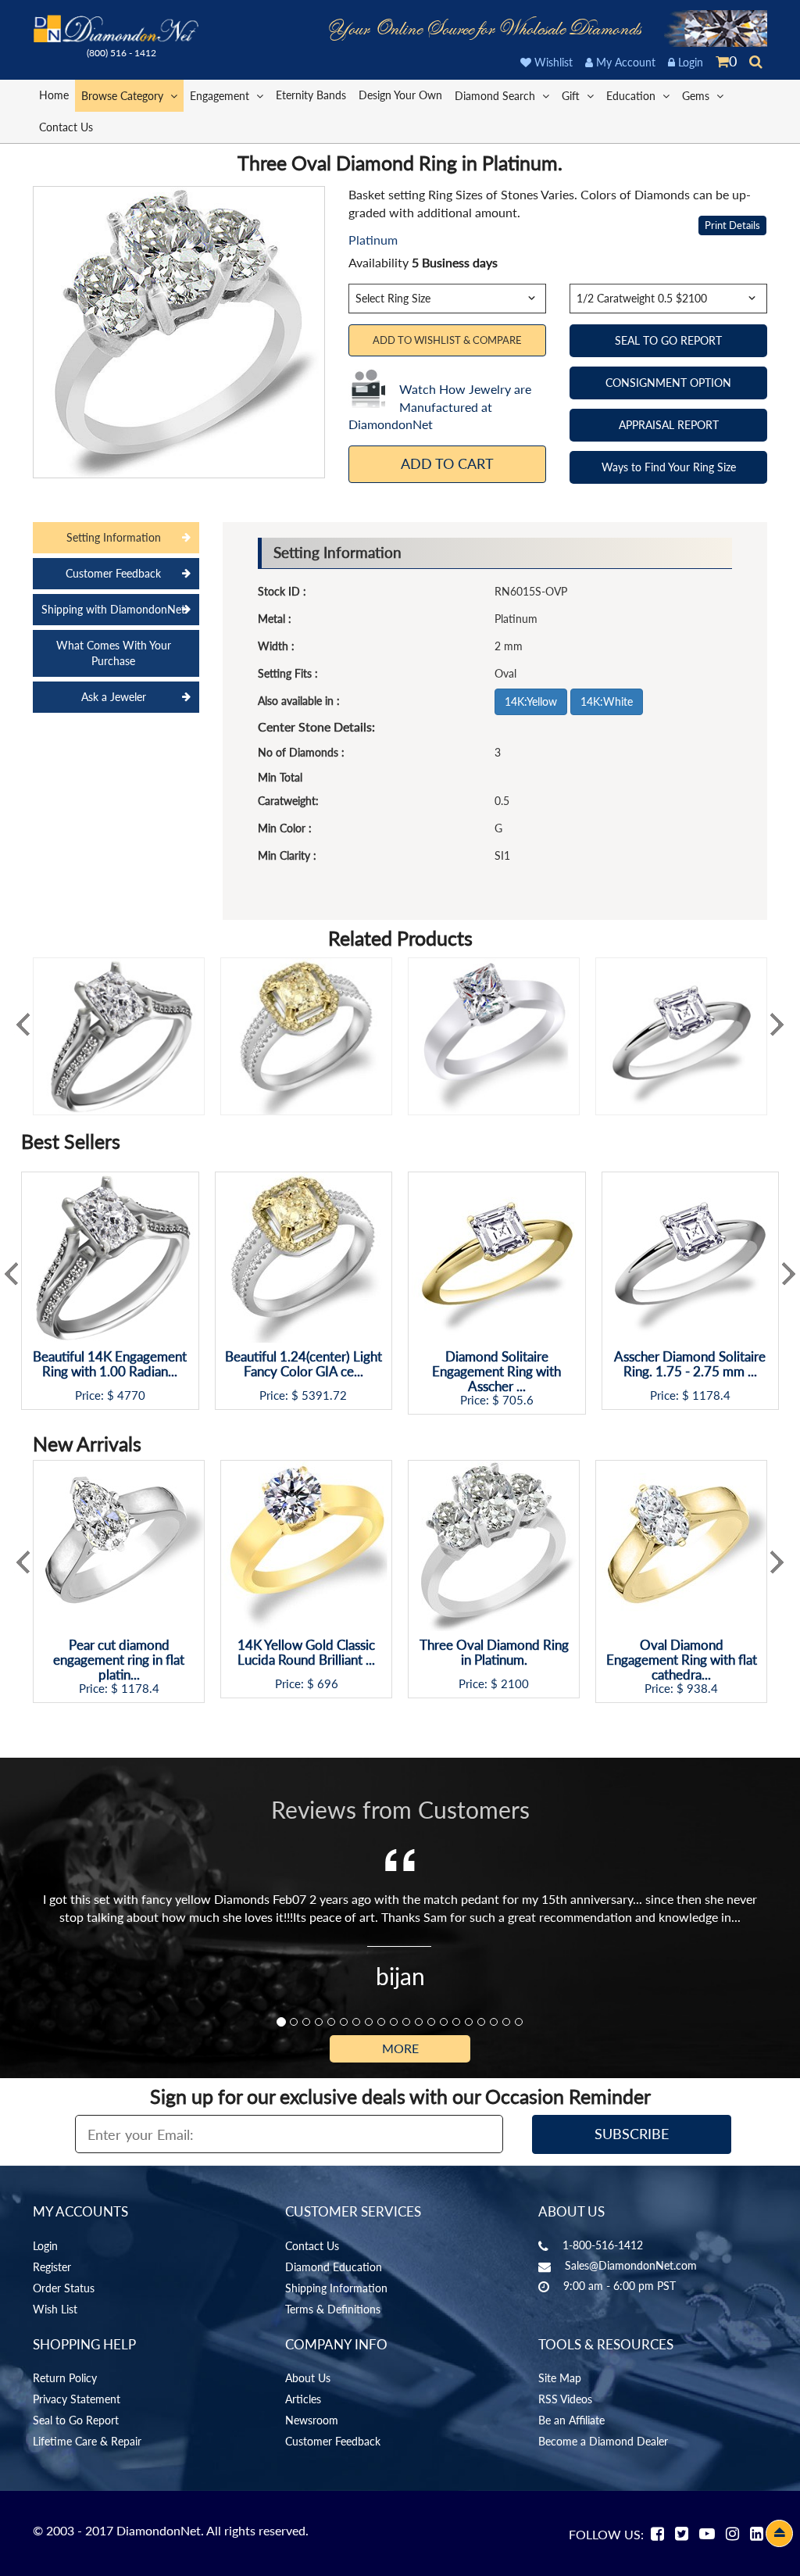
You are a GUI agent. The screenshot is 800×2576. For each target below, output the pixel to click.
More (400, 2048)
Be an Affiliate (571, 2420)
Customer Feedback (333, 2441)
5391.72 (324, 1395)
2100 (515, 1684)
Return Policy (65, 2378)
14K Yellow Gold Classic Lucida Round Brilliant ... (306, 1653)
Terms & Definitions (333, 2309)
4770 (131, 1395)
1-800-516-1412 (603, 2245)
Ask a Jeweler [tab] (114, 697)
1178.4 (711, 1395)
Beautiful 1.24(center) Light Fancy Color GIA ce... (304, 1364)
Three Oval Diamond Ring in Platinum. (494, 1653)
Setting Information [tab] (114, 537)
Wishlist (552, 62)
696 (328, 1684)
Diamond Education (334, 2267)
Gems (697, 96)
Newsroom (312, 2420)
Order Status (64, 2288)
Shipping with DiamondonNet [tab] (113, 609)
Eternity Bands (311, 95)
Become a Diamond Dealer (603, 2441)
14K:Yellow (531, 701)
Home (54, 95)
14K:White (607, 701)
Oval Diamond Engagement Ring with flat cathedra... (682, 1660)
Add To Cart (447, 463)
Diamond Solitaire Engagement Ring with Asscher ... (496, 1372)
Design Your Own (400, 95)
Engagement (221, 96)
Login (689, 62)
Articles (303, 2399)
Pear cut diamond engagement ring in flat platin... (119, 1660)
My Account (624, 62)
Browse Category (124, 96)
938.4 (702, 1689)
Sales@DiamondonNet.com (631, 2265)
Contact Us (66, 127)
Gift (572, 96)
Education (632, 96)
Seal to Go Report (76, 2420)
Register (52, 2267)
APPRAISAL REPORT (669, 425)
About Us (308, 2378)
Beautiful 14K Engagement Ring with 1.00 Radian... (110, 1364)
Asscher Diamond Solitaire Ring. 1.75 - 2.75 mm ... (690, 1364)
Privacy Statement (77, 2399)
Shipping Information (336, 2288)
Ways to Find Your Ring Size (669, 467)
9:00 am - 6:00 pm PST (620, 2286)
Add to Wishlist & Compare (447, 340)
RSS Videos (565, 2399)
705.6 (518, 1400)
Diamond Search (496, 96)
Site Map (560, 2378)
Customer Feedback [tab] (113, 573)
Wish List (55, 2309)
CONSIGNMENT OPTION (668, 383)
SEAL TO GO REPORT (668, 340)
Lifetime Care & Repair (87, 2441)
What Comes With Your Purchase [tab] (114, 653)
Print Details (732, 225)
